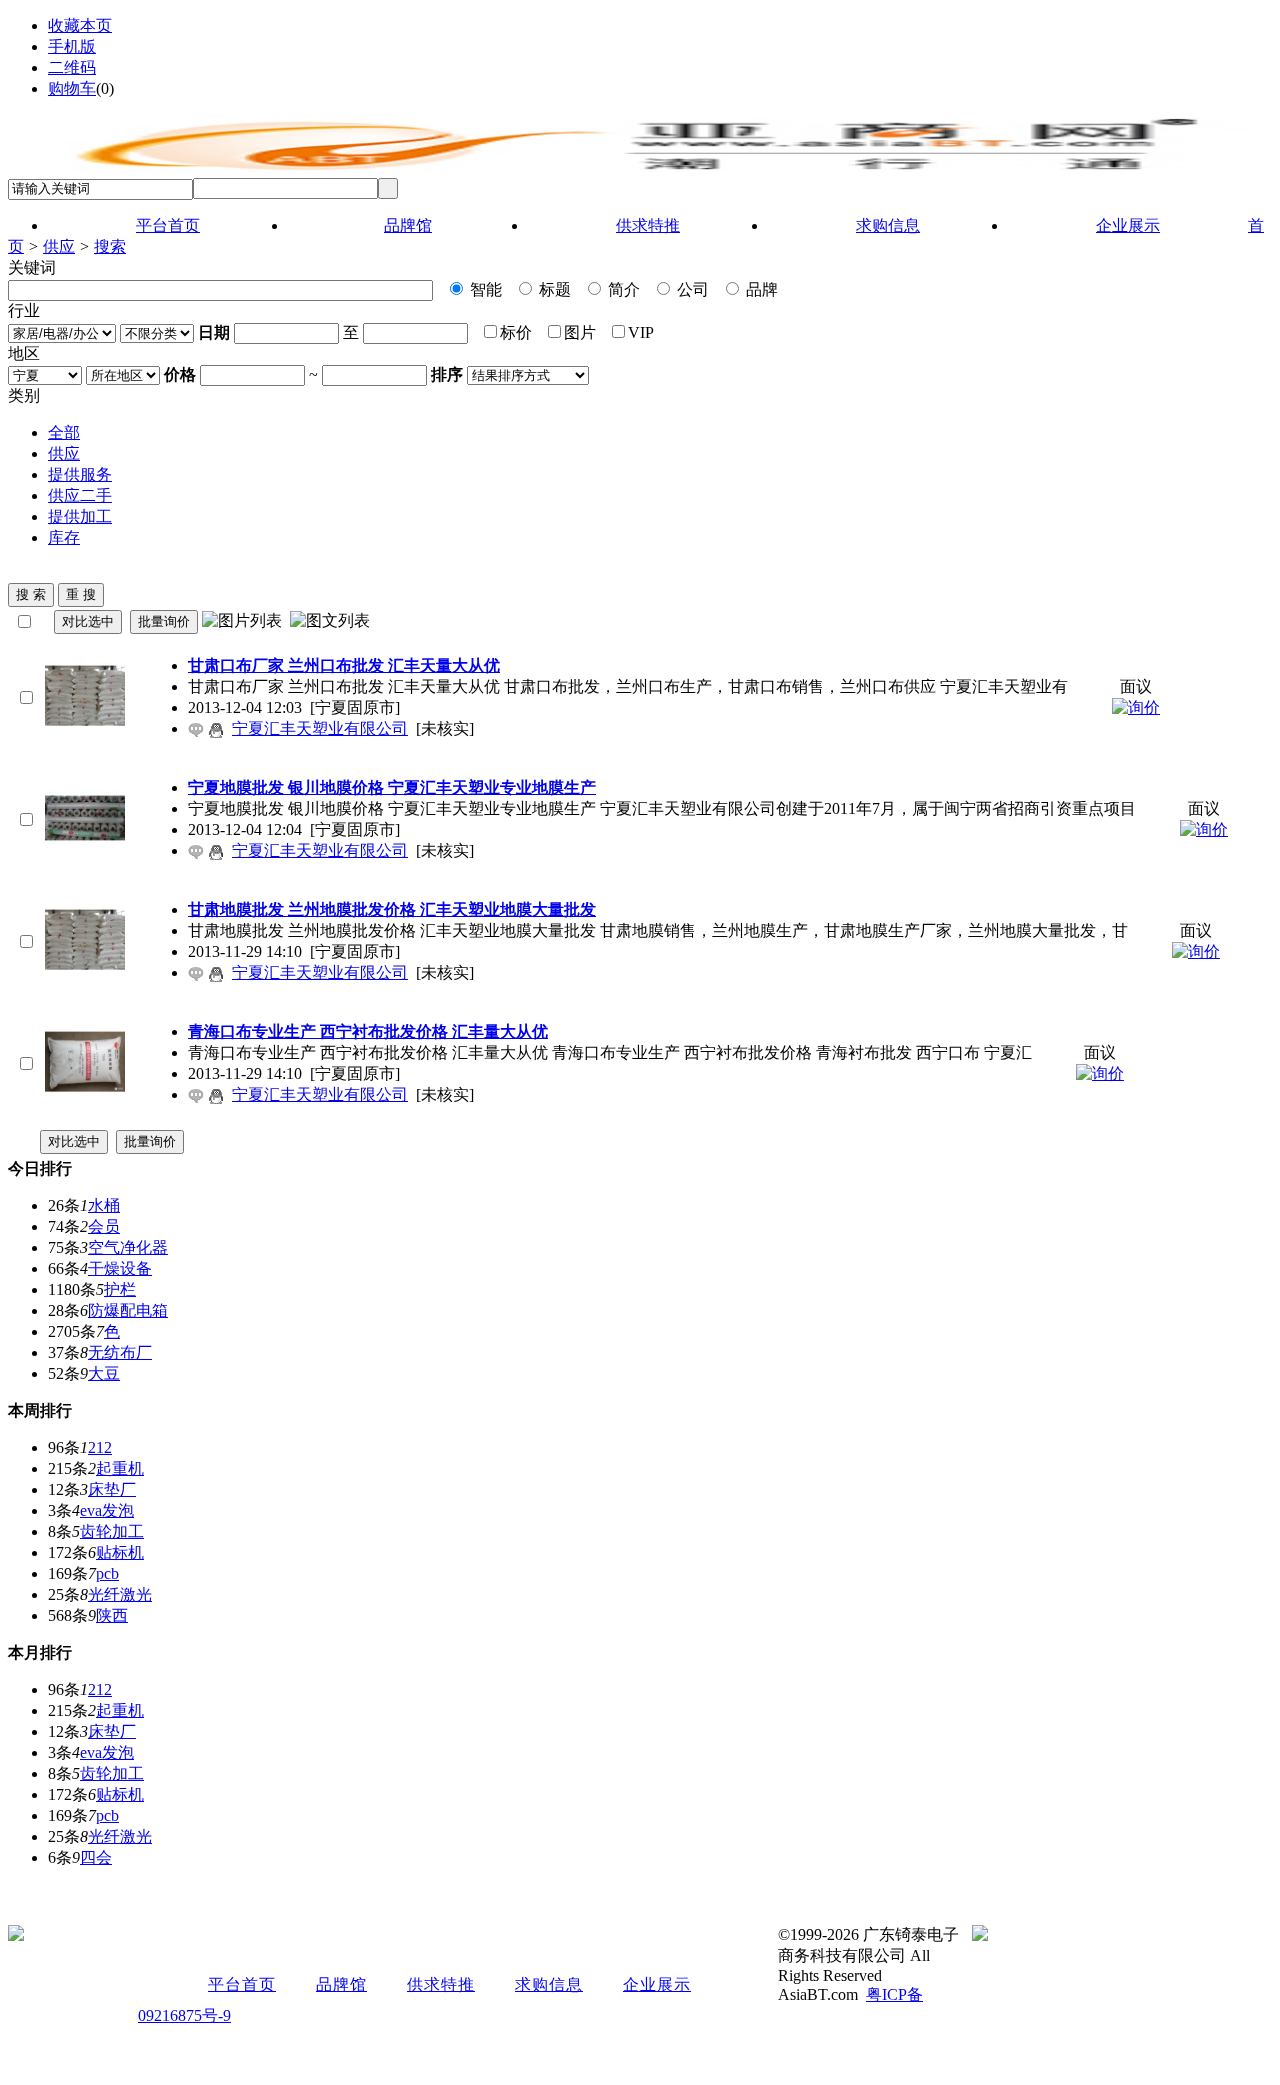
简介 (622, 289)
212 (100, 1447)
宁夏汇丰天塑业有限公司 (320, 728)
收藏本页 (80, 25)
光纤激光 (120, 1594)
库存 (64, 537)
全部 (64, 432)
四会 (96, 1857)
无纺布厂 (120, 1352)
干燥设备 (120, 1268)
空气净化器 (128, 1247)
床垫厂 (112, 1489)
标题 (553, 289)
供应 (59, 246)
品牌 (760, 289)
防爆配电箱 (128, 1310)
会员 (104, 1226)
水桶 (104, 1205)
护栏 (120, 1289)
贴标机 (120, 1552)
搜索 (110, 246)
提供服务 (80, 474)
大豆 (104, 1373)
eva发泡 (107, 1510)
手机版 (72, 46)
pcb (107, 1573)
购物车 (72, 88)
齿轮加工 (112, 1531)
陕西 (112, 1615)
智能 (484, 289)
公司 (691, 289)
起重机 (120, 1468)
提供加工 (80, 516)
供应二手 (80, 495)
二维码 (72, 67)
